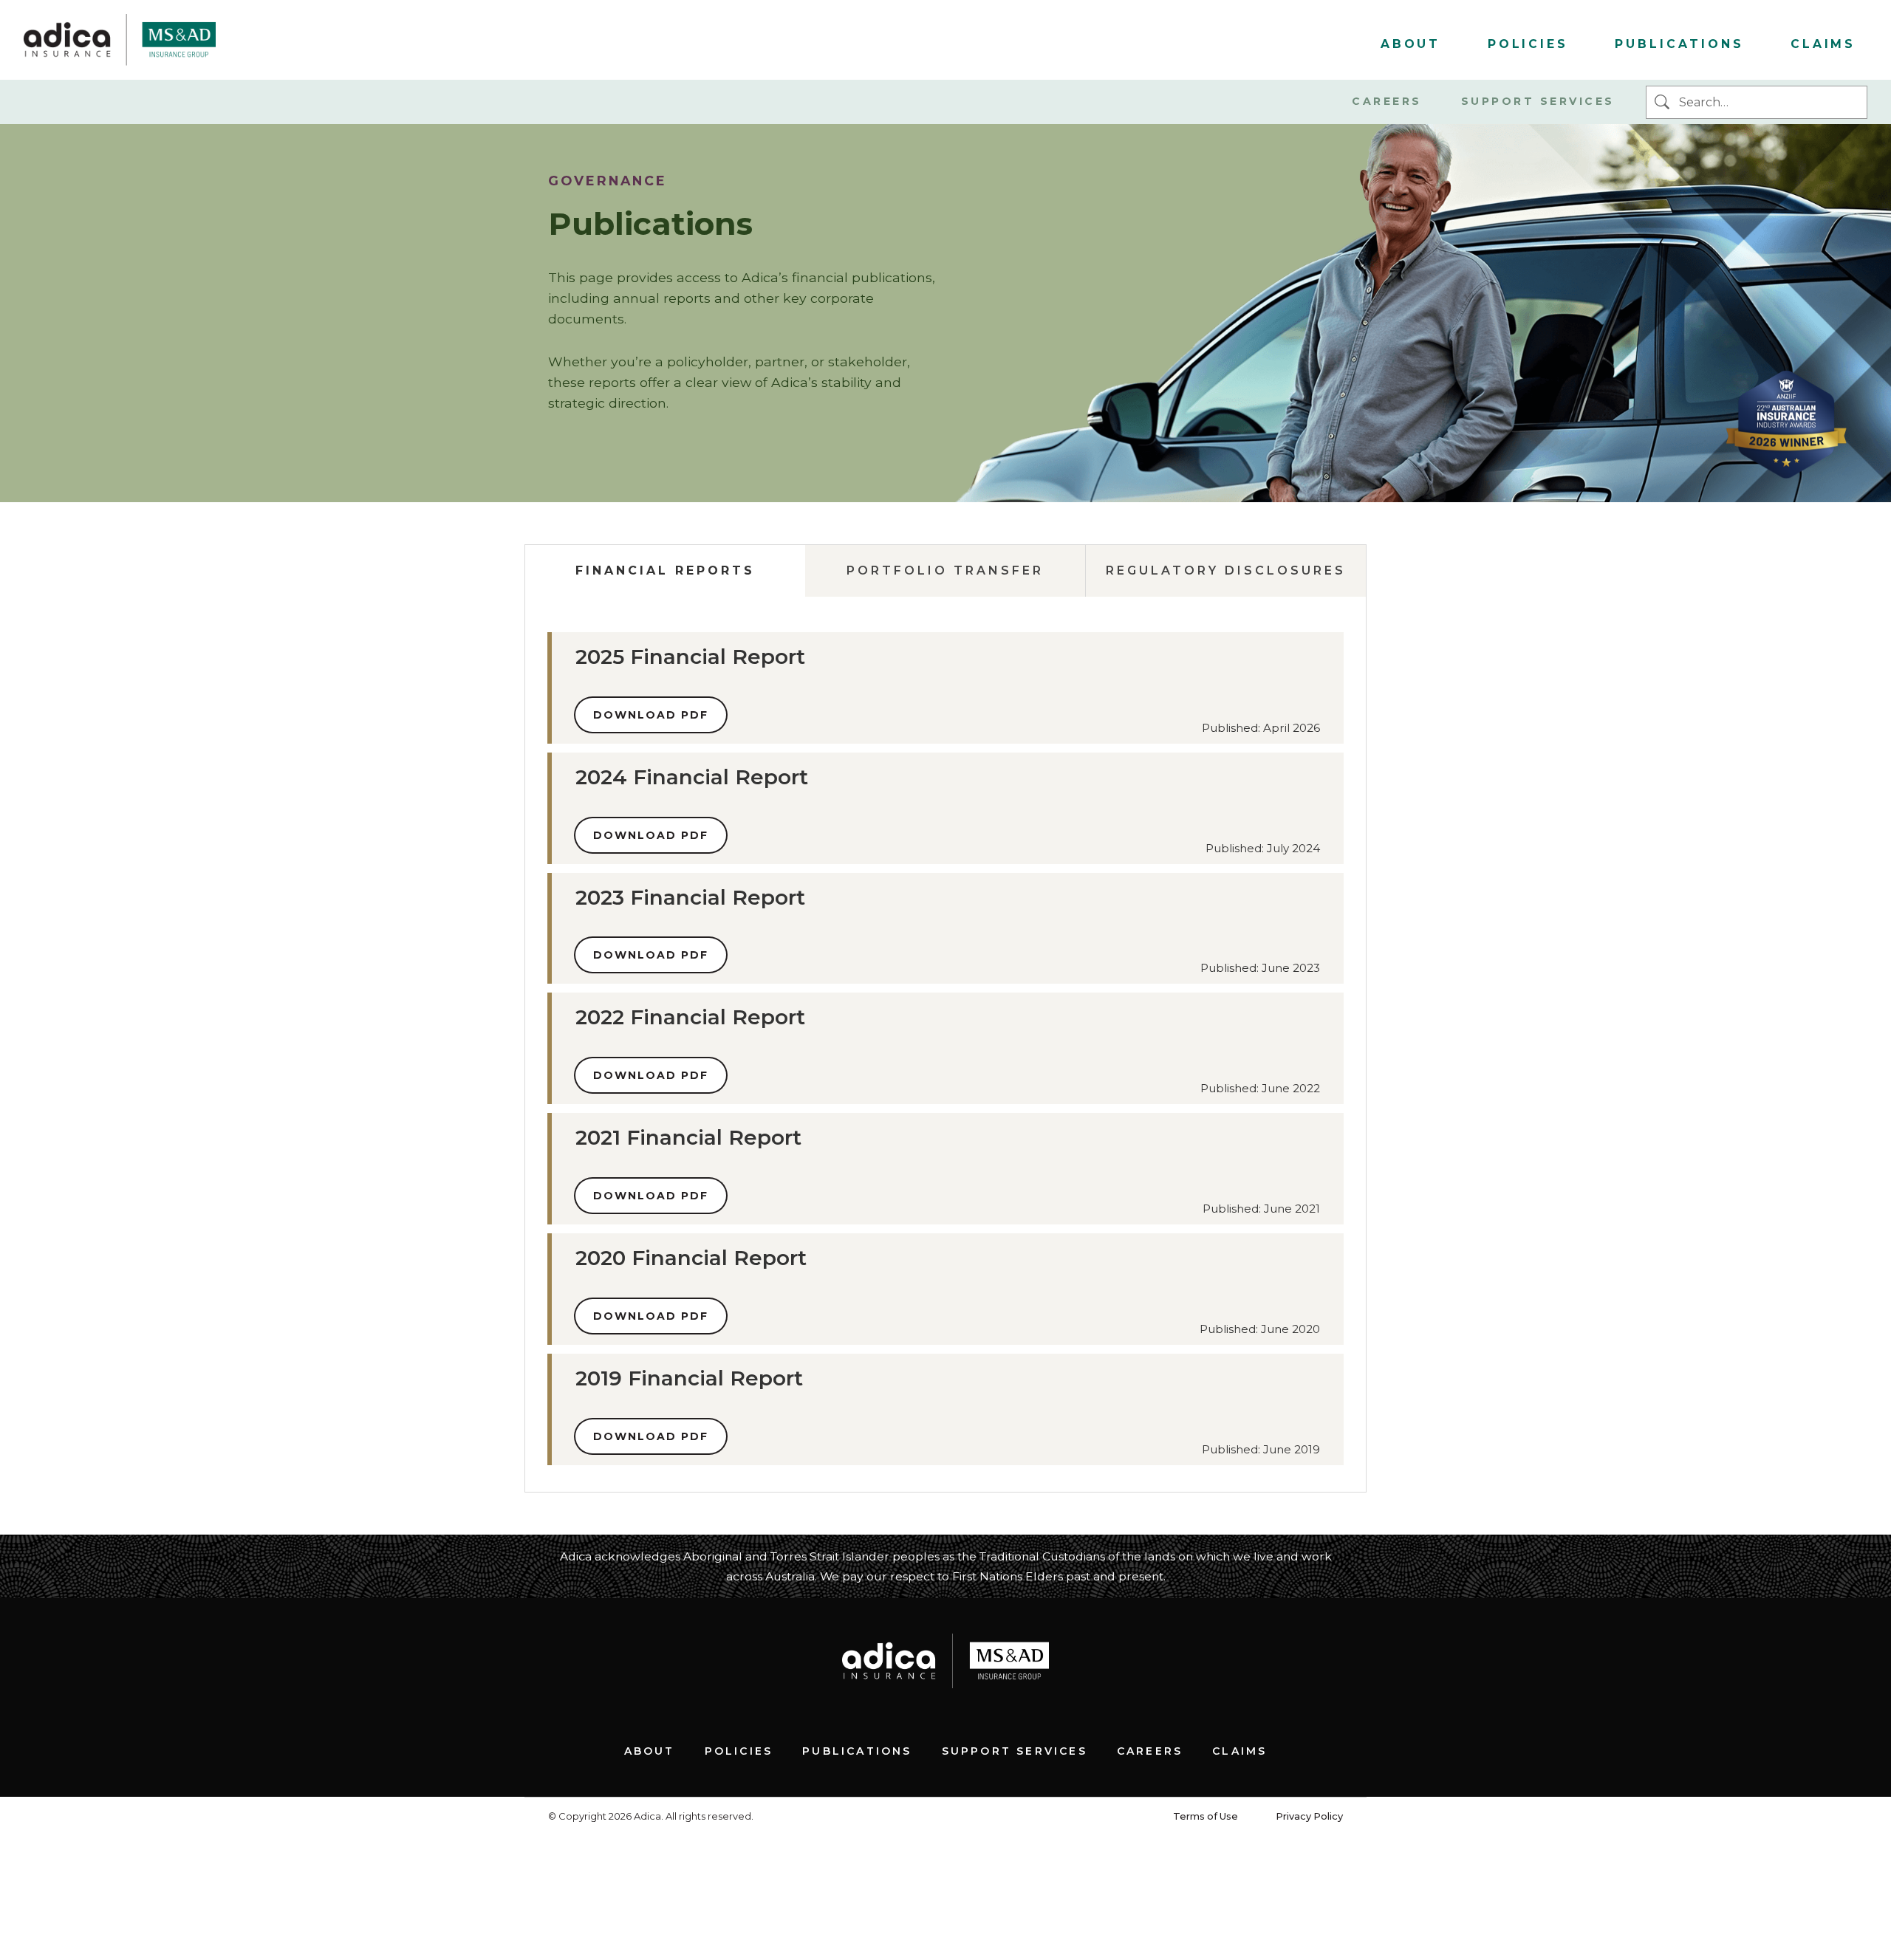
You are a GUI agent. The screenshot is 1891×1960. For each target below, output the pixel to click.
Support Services (1538, 101)
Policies (1528, 44)
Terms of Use (1206, 1816)
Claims (1823, 44)
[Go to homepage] (120, 40)
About (1411, 44)
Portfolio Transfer (945, 570)
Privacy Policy (1309, 1816)
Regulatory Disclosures (1226, 570)
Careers (1387, 101)
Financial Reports (665, 570)
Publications (1679, 44)
